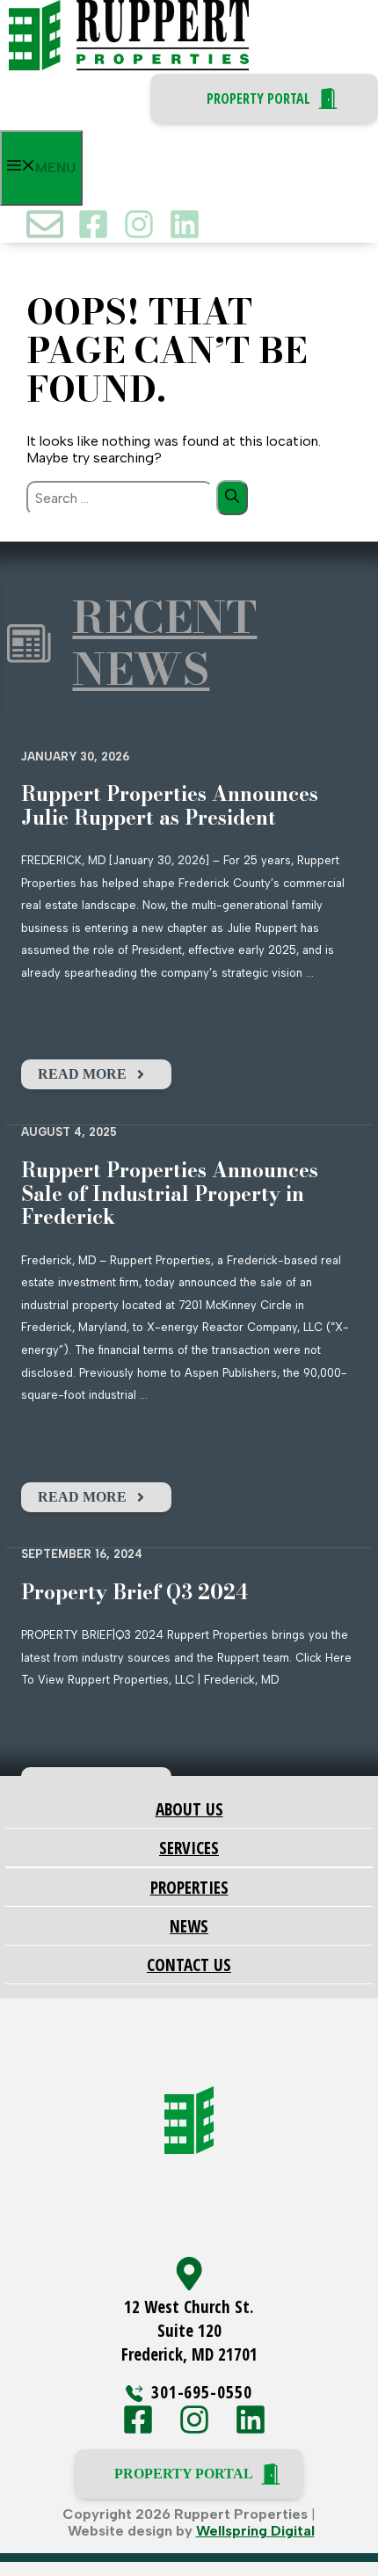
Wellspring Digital (255, 2531)
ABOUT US (189, 1809)
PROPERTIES (189, 1887)
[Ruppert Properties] (129, 65)
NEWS (189, 1926)
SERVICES (189, 1848)
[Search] (232, 498)
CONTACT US (189, 1965)
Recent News (164, 644)
